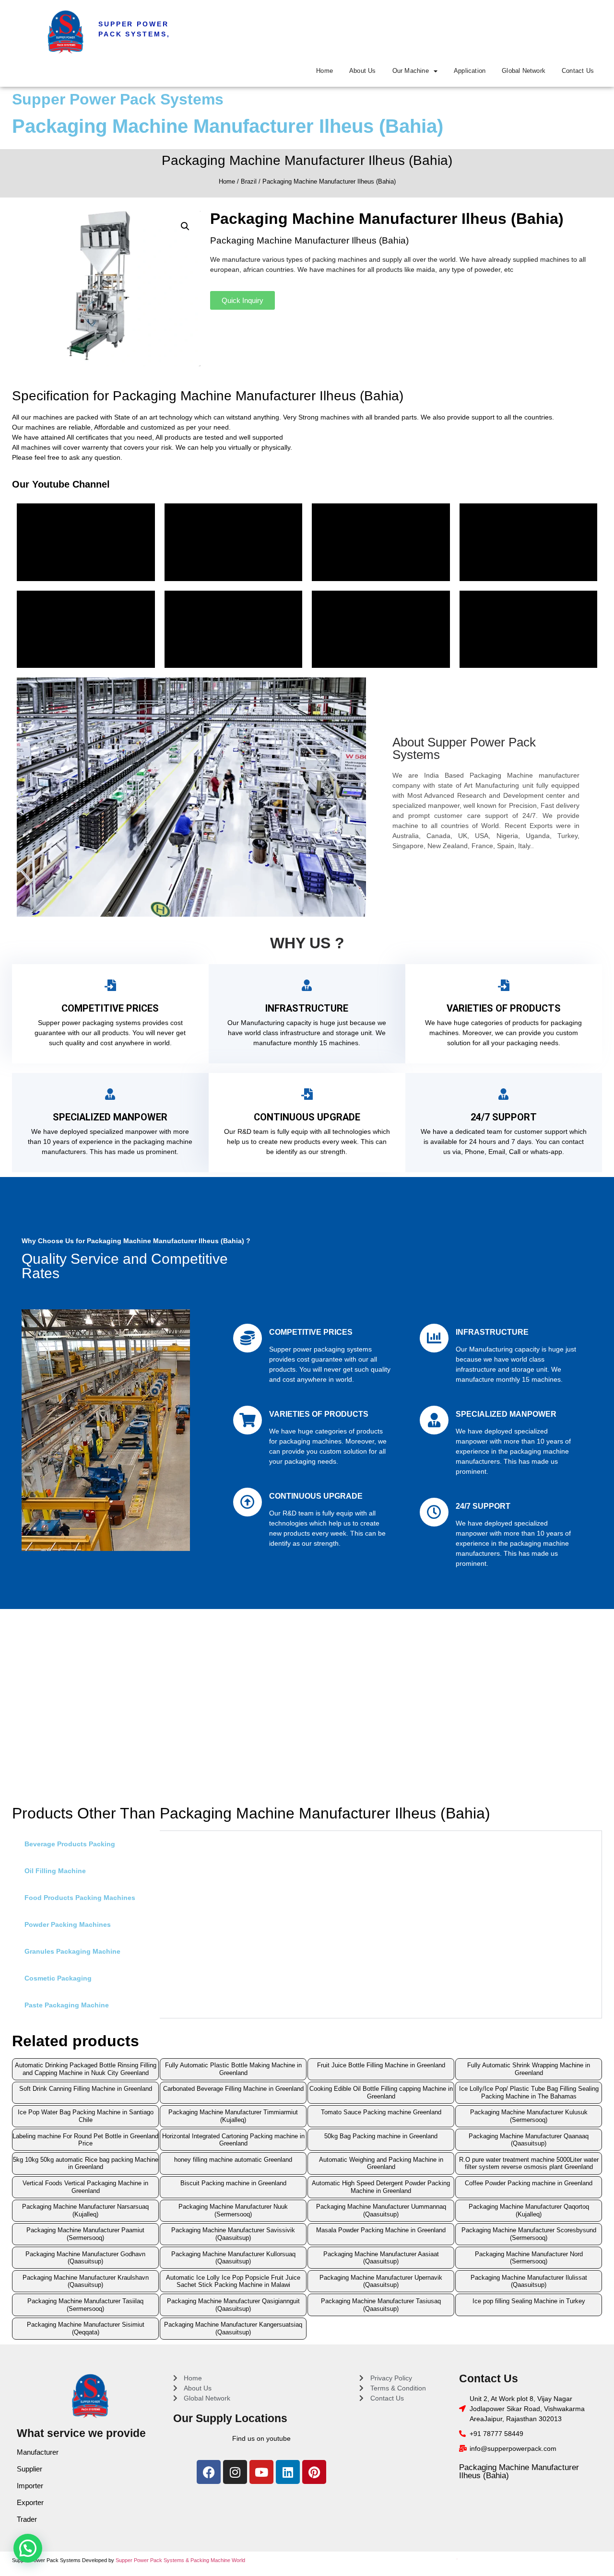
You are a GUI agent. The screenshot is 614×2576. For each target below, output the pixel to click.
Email (185, 1278)
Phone (186, 1247)
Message (190, 1308)
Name (186, 1216)
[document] (307, 1288)
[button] (448, 1184)
